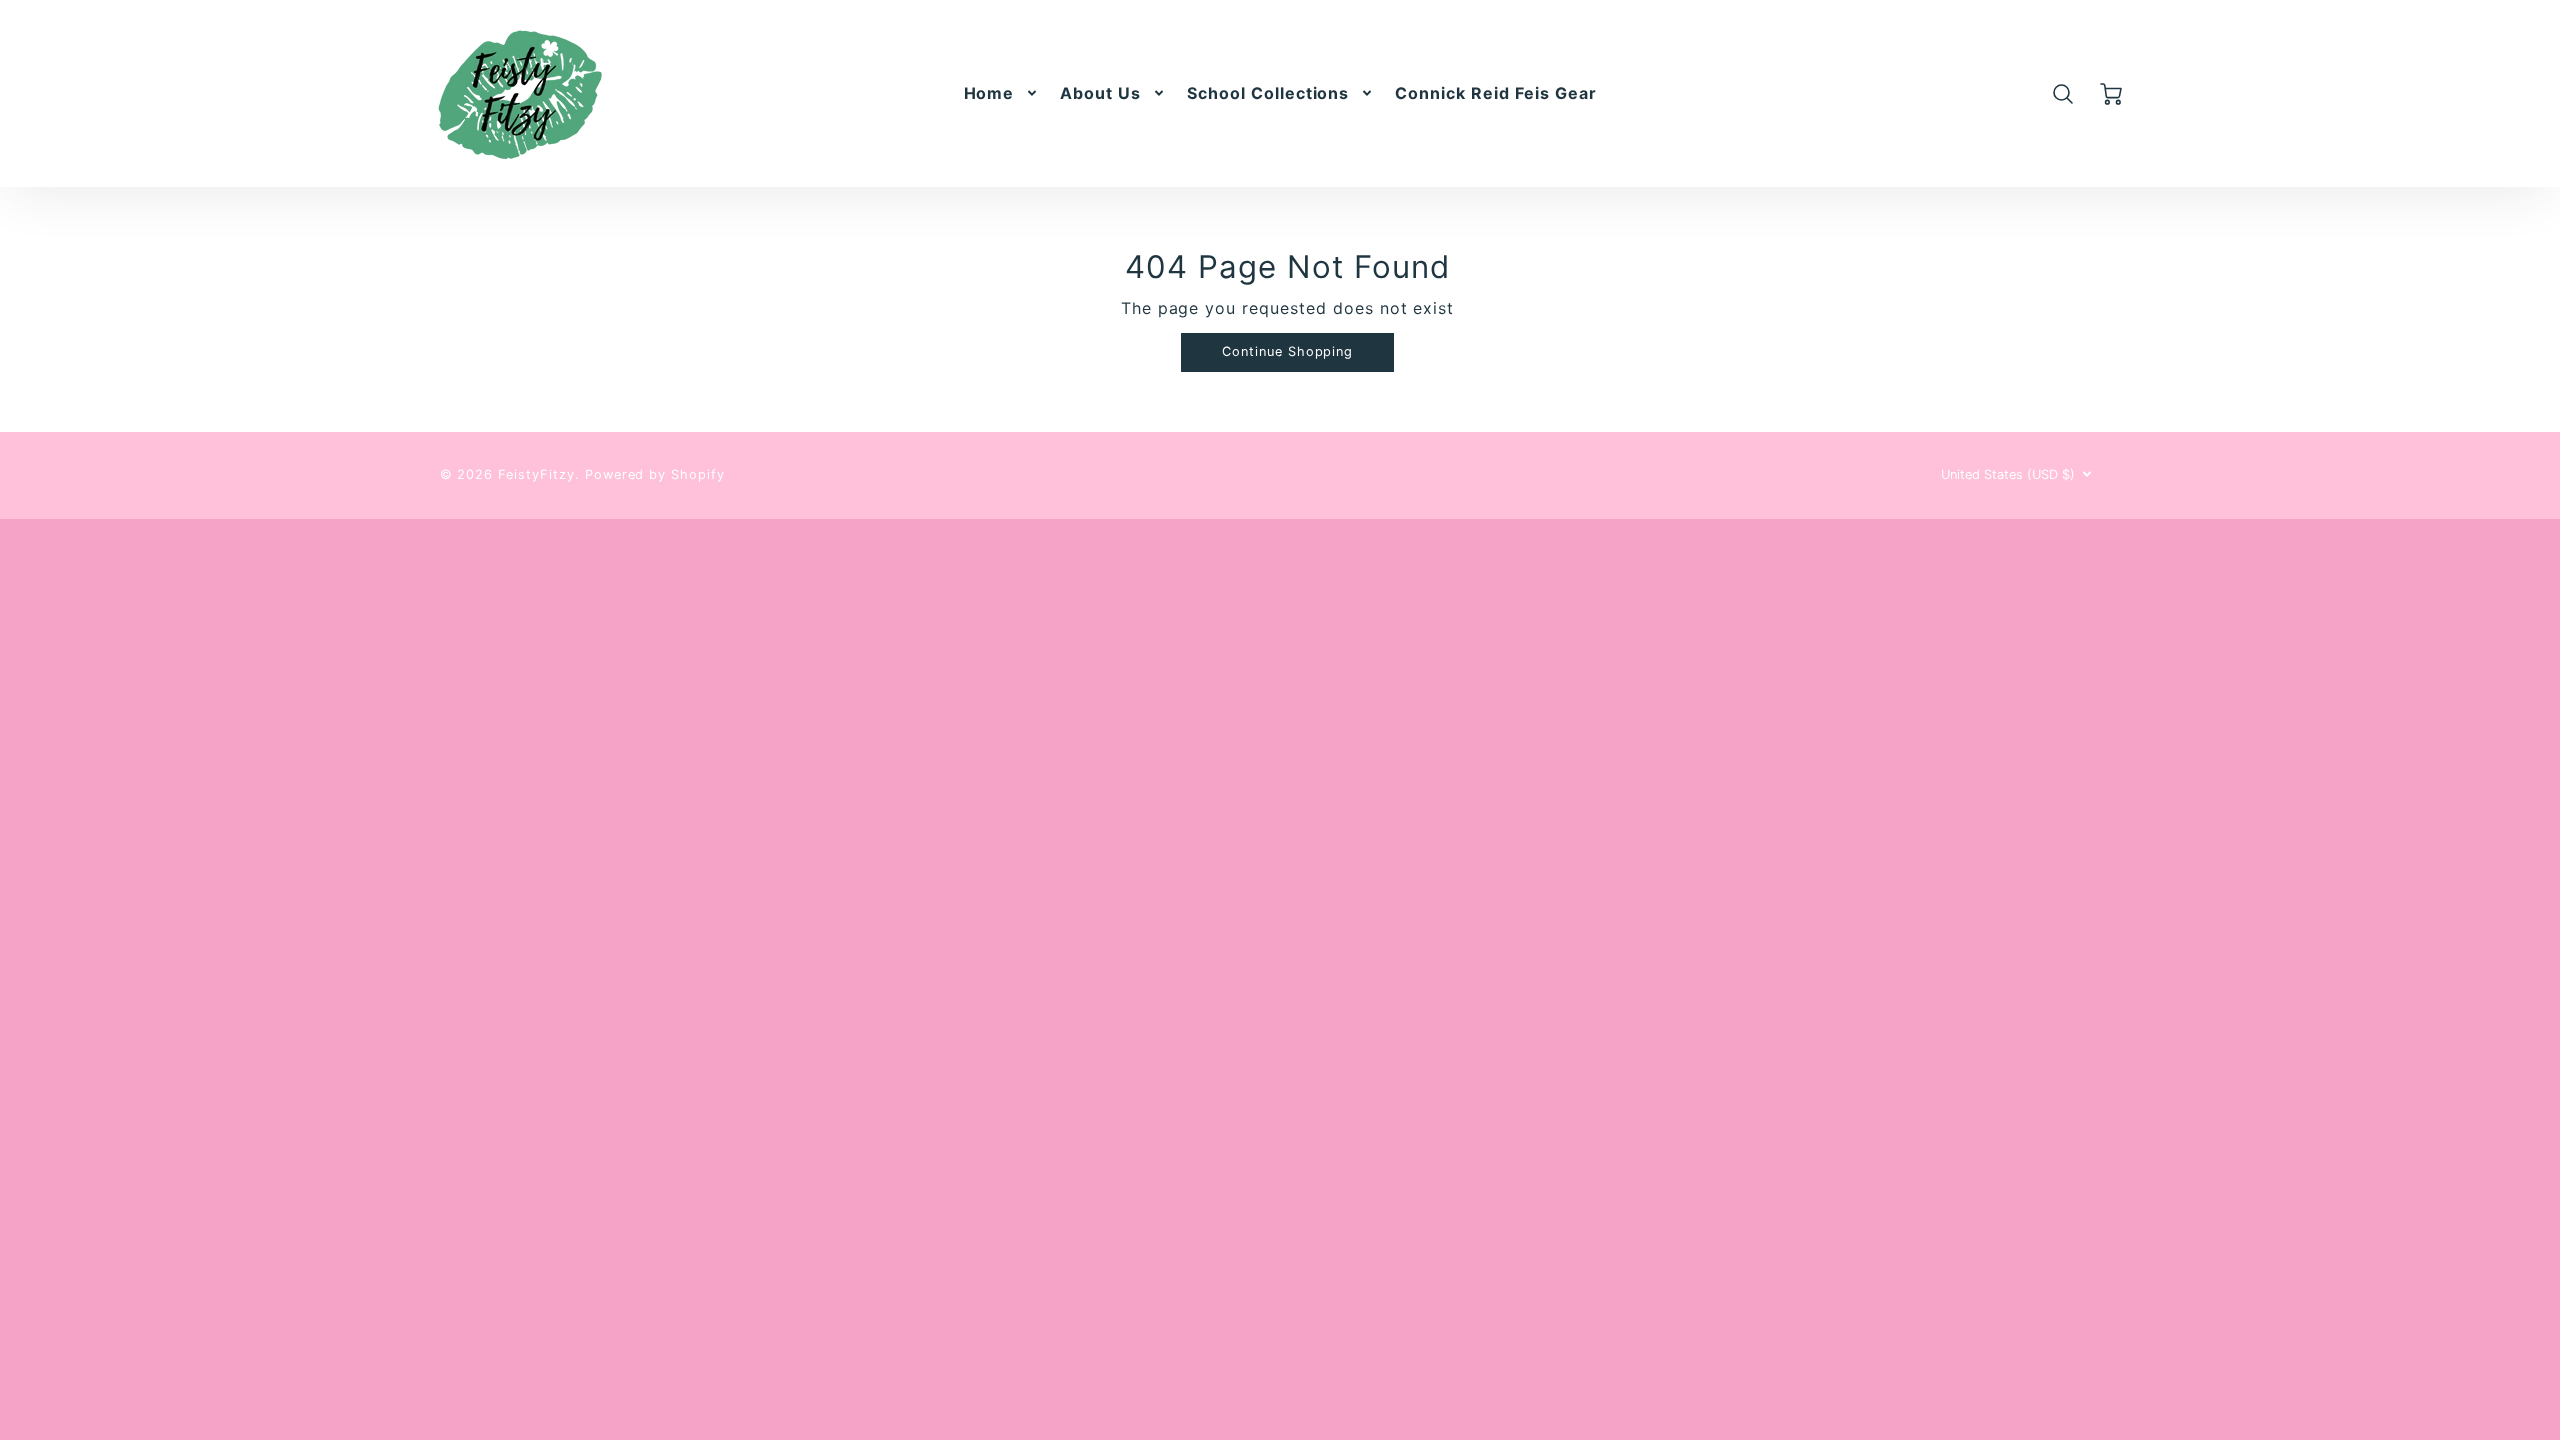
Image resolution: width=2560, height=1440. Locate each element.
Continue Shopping (1287, 351)
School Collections (1268, 93)
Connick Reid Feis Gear (1495, 93)
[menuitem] (1002, 93)
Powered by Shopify (655, 474)
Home (989, 93)
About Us (1100, 93)
